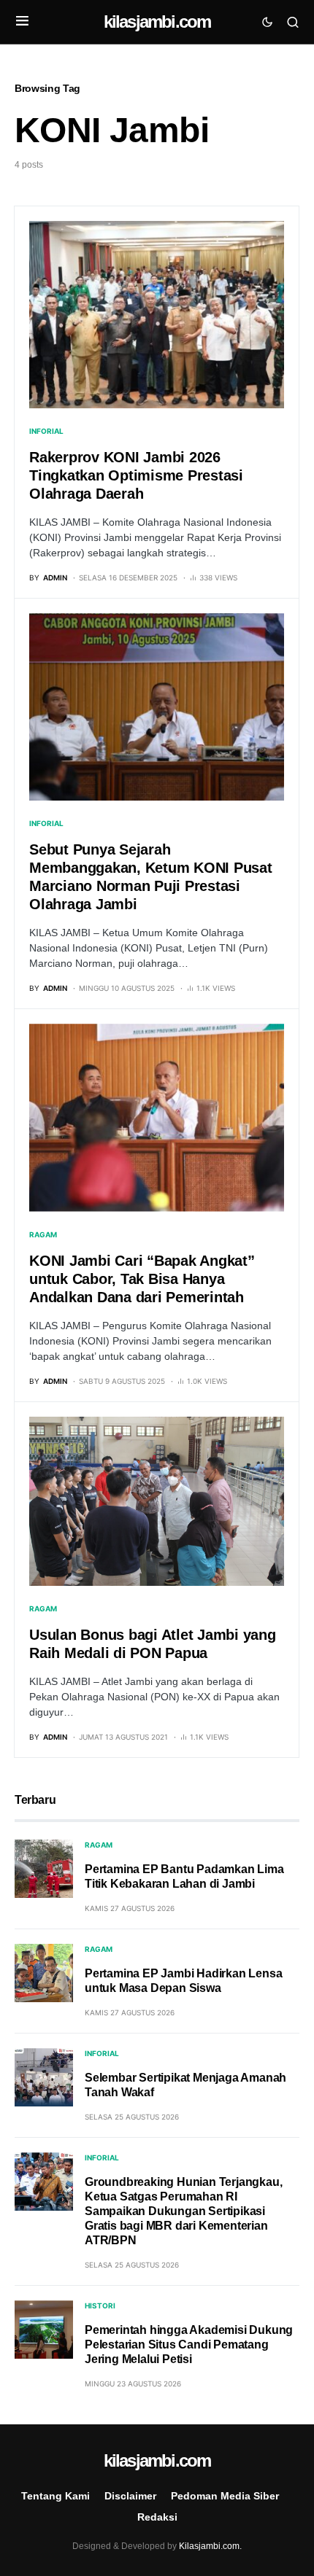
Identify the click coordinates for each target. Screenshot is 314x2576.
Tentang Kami (55, 2496)
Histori (100, 2305)
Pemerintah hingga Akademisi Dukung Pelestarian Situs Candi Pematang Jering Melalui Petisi (189, 2345)
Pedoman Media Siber (225, 2496)
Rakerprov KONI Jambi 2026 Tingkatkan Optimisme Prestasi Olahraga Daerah (136, 475)
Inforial (46, 431)
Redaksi (157, 2517)
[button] (22, 22)
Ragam (43, 1234)
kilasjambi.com (157, 22)
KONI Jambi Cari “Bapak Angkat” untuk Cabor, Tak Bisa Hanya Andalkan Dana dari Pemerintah (142, 1279)
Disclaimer (130, 2496)
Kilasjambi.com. (210, 2546)
